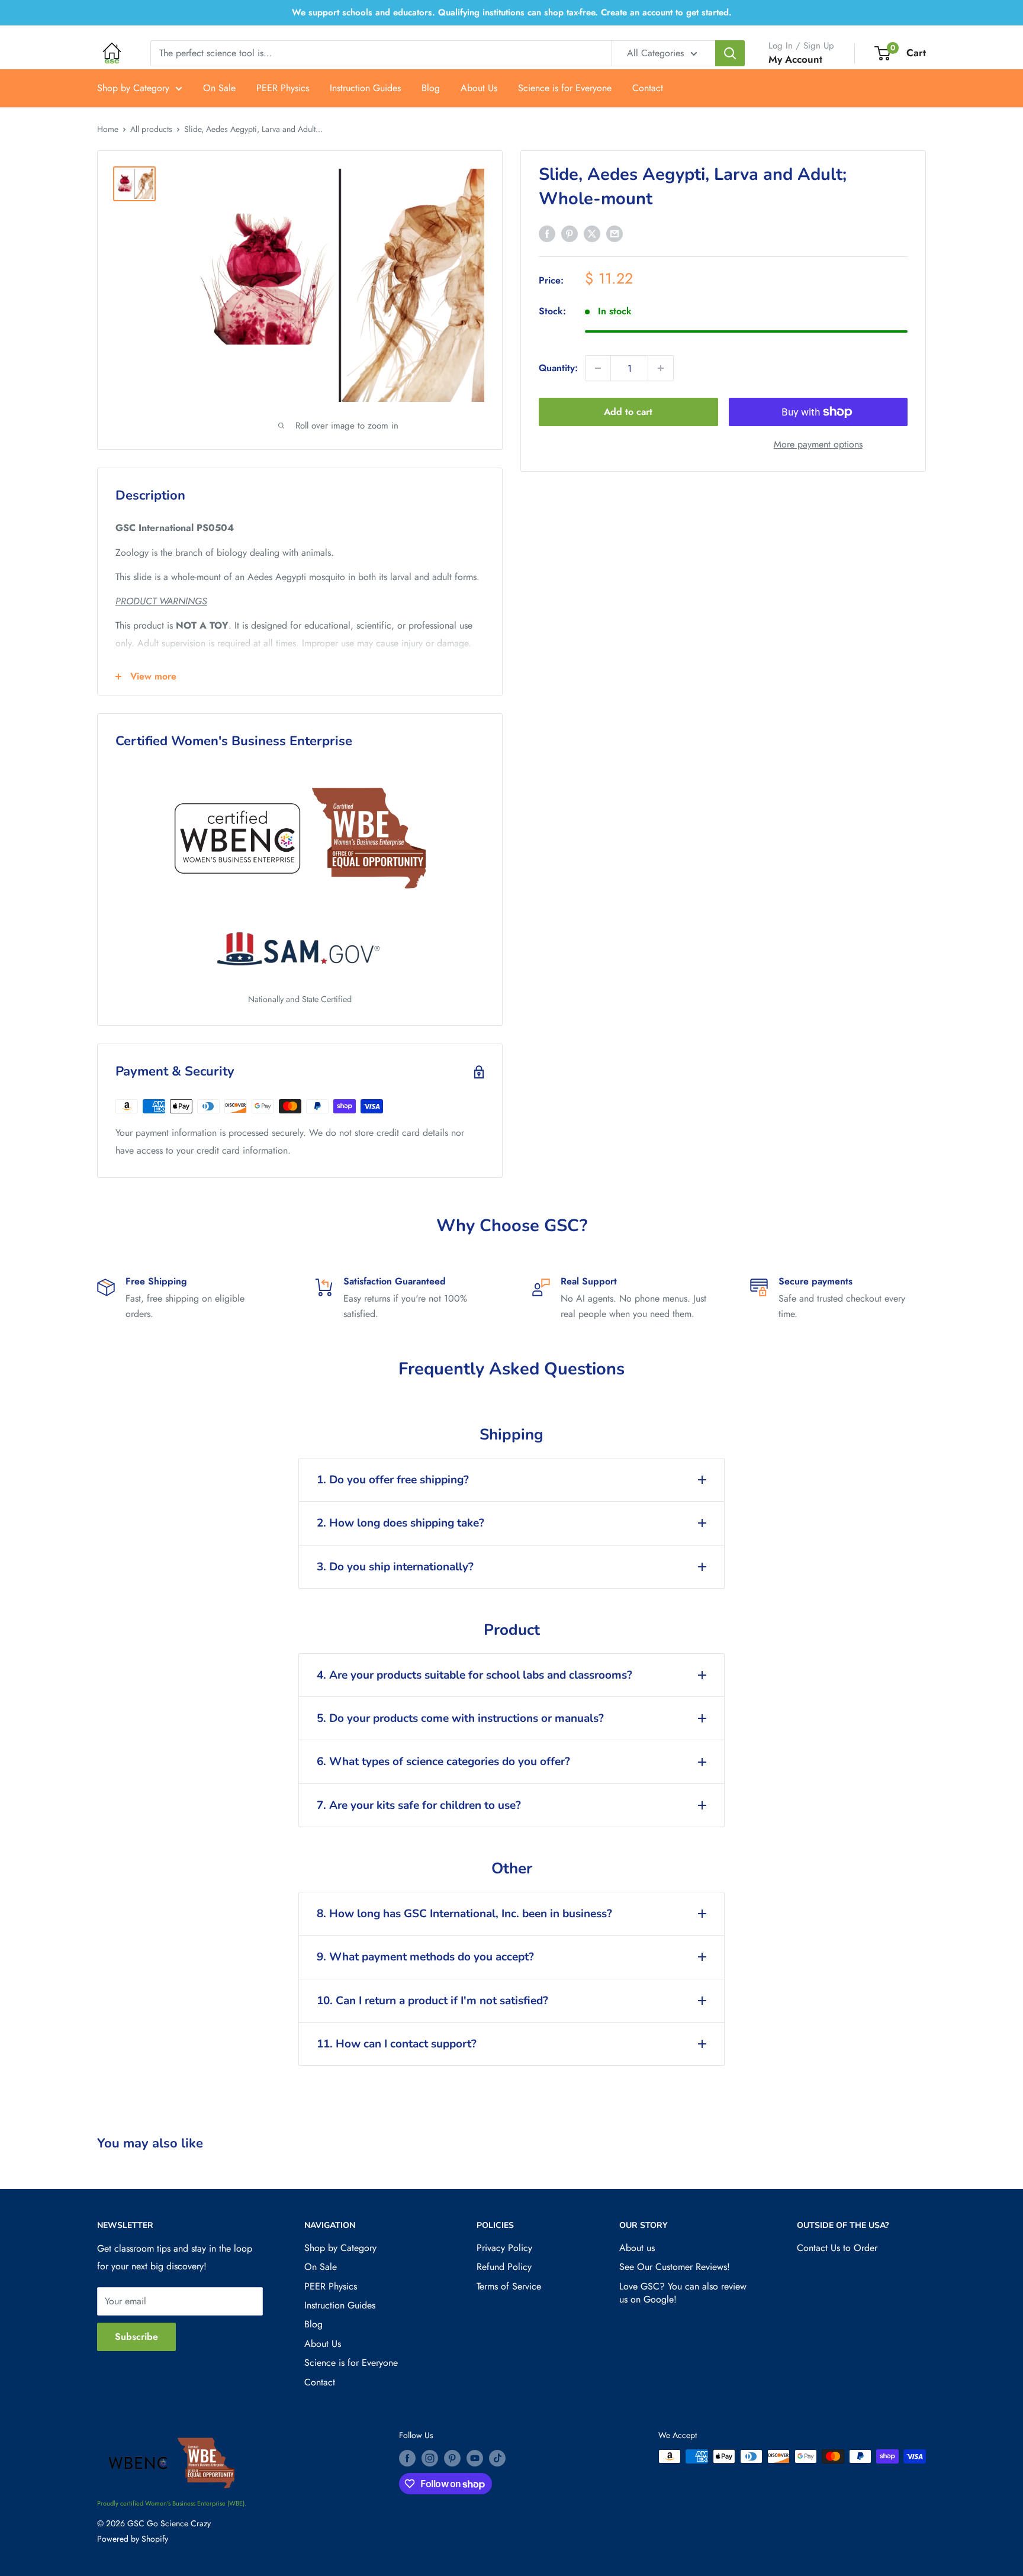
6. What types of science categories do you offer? (443, 1762)
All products (151, 129)
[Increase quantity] (661, 368)
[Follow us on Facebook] (407, 2458)
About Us (479, 88)
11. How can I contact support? (397, 2044)
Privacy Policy (504, 2248)
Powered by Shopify (133, 2539)
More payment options (818, 444)
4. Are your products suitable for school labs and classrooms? (474, 1675)
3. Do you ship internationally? (395, 1567)
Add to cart (628, 412)
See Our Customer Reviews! (675, 2267)
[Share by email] (615, 233)
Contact (648, 88)
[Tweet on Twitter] (592, 233)
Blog (431, 88)
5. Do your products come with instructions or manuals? (460, 1718)
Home (108, 129)
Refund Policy (504, 2267)
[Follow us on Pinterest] (452, 2458)
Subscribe (136, 2337)
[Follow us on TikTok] (497, 2458)
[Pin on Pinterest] (570, 233)
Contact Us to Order (837, 2248)
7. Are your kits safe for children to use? (419, 1805)
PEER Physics (283, 88)
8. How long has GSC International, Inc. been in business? (464, 1914)
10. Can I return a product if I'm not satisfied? (432, 2001)
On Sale (219, 88)
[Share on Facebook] (547, 233)
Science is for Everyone (565, 88)
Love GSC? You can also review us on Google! (683, 2293)
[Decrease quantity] (598, 368)
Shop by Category (133, 88)
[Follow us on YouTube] (475, 2458)
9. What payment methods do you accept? (425, 1957)
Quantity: (558, 368)
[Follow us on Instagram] (430, 2458)
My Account (795, 59)
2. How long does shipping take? (400, 1523)
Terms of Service (509, 2286)
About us (637, 2248)
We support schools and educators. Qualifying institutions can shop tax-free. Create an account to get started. (512, 12)
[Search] (730, 53)
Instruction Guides (365, 88)
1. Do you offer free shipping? (393, 1480)
